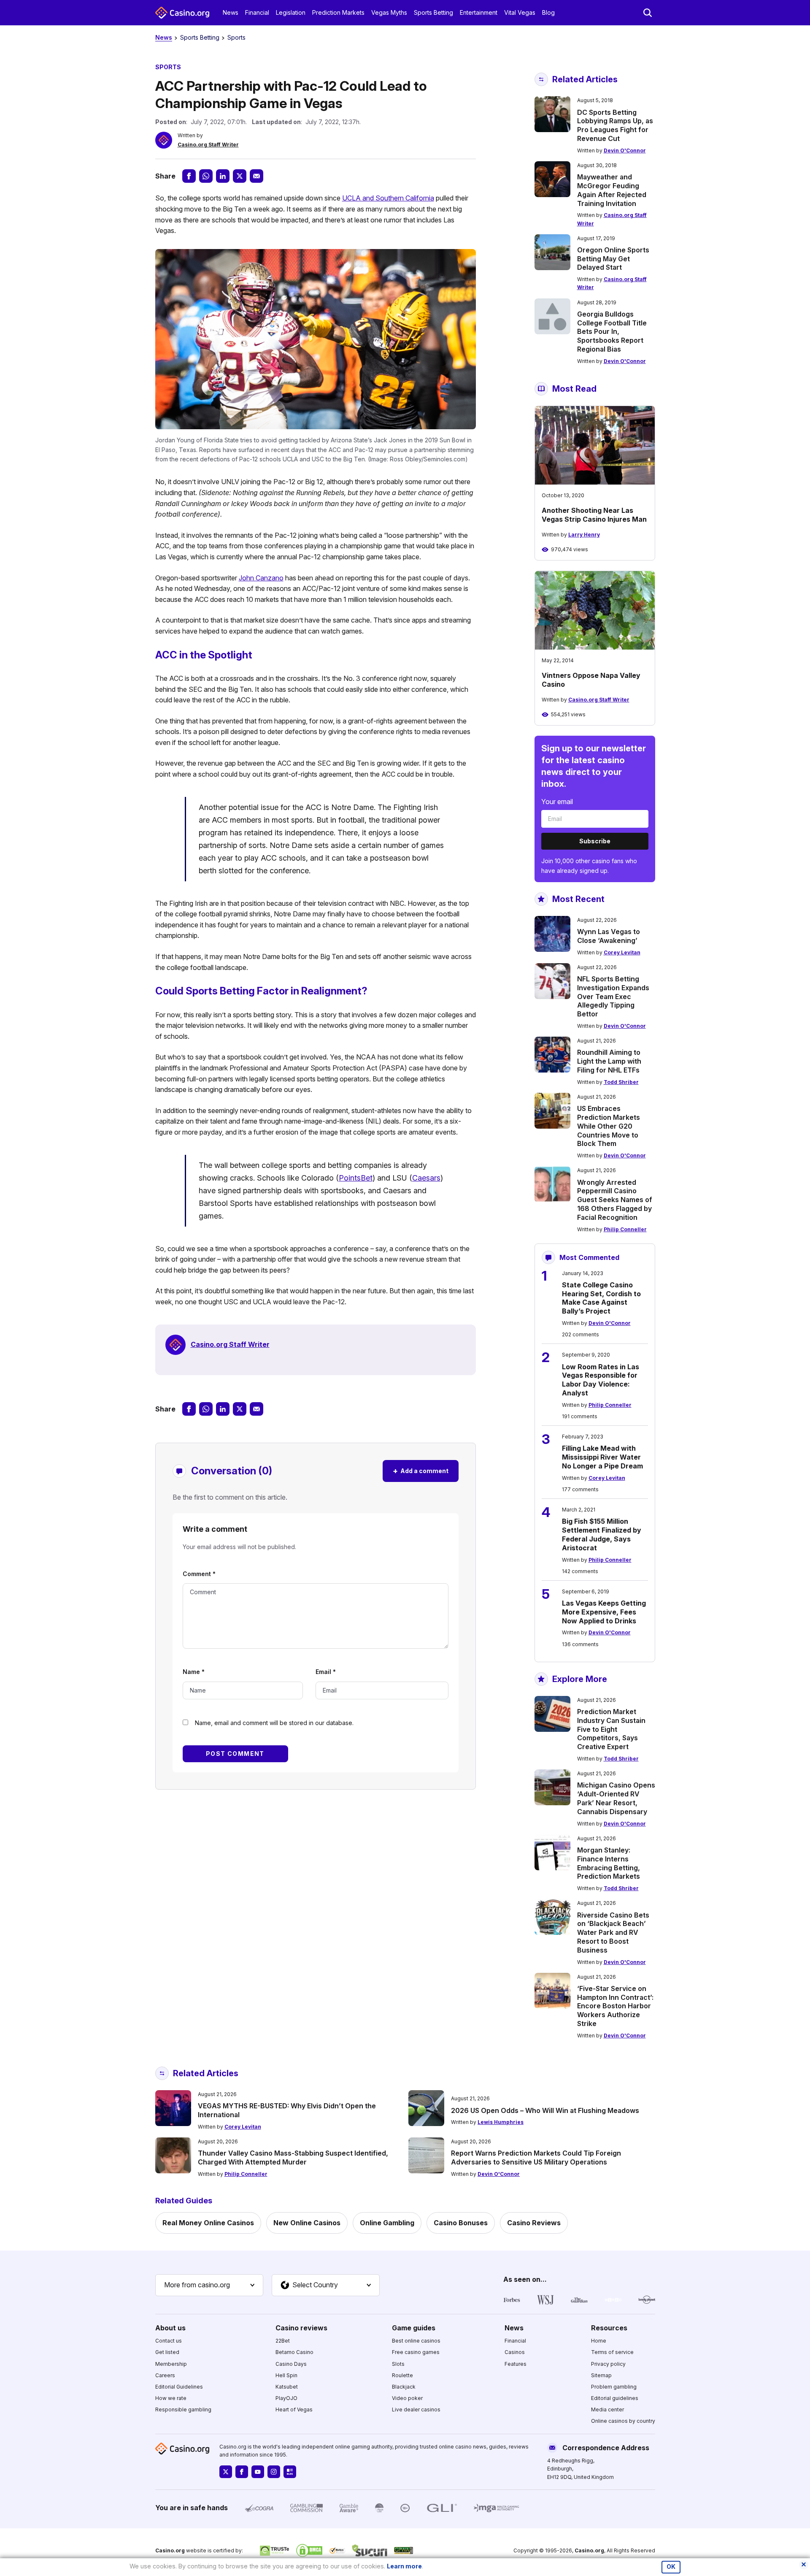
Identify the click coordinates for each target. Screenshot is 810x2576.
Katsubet (287, 2387)
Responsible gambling (183, 2409)
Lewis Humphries (501, 2122)
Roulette (402, 2375)
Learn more (404, 2566)
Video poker (407, 2398)
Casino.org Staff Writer (208, 145)
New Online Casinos (307, 2223)
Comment (199, 1574)
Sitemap (601, 2375)
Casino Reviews (534, 2223)
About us (170, 2328)
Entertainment (479, 12)
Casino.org (589, 2550)
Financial (257, 12)
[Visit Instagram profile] (274, 2472)
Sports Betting (433, 12)
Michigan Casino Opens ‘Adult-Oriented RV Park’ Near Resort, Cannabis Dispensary (616, 1798)
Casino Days (291, 2364)
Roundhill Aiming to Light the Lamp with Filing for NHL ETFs (609, 1061)
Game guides (414, 2328)
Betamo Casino (294, 2352)
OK (671, 2567)
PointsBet (356, 1178)
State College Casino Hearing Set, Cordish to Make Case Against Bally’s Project (601, 1298)
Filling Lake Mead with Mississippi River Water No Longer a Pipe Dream (602, 1457)
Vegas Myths (389, 12)
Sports (236, 37)
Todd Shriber (621, 1082)
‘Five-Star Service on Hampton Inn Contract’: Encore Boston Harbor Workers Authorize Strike (615, 2006)
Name (194, 1672)
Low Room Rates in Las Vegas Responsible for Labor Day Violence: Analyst (601, 1380)
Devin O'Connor (625, 150)
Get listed (167, 2352)
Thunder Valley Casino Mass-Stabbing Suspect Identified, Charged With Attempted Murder (293, 2158)
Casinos (515, 2352)
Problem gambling (614, 2387)
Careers (165, 2375)
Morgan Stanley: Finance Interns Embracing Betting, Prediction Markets (609, 1863)
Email (326, 1672)
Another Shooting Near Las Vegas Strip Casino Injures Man (594, 515)
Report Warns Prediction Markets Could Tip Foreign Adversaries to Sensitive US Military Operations (536, 2158)
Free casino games (416, 2352)
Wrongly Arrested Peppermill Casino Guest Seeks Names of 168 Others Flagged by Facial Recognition (615, 1200)
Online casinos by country (623, 2421)
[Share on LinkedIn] (223, 176)
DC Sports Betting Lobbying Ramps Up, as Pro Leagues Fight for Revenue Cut (615, 125)
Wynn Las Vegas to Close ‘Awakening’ (609, 936)
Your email (557, 802)
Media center (607, 2409)
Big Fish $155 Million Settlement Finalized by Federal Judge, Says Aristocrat (602, 1534)
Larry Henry (584, 535)
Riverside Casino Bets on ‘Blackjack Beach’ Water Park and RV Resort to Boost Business (613, 1933)
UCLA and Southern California (388, 198)
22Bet (283, 2341)
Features (516, 2364)
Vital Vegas (520, 12)
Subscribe (595, 841)
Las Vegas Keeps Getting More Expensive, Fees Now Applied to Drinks (604, 1612)
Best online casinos (416, 2341)
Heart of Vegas (294, 2409)
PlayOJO (286, 2398)
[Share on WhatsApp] (206, 176)
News (231, 12)
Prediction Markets (338, 12)
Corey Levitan (622, 952)
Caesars (426, 1178)
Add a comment (421, 1471)
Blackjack (404, 2387)
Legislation (291, 12)
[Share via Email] (256, 176)
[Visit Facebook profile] (242, 2472)
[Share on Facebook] (189, 176)
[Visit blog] (290, 2472)
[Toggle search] (648, 13)
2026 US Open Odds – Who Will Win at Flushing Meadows (545, 2110)
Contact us (169, 2341)
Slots (398, 2364)
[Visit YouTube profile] (258, 2472)
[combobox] (209, 2285)
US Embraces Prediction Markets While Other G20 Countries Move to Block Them (609, 1126)
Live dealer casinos (416, 2409)
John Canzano (261, 578)
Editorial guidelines (615, 2398)
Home (599, 2341)
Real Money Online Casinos (208, 2223)
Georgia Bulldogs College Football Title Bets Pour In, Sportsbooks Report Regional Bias (612, 332)
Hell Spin (286, 2375)
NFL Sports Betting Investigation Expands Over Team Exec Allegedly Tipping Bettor (613, 996)
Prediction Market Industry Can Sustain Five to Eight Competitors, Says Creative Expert (611, 1729)
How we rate (171, 2398)
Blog (548, 12)
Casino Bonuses (461, 2223)
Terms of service (612, 2352)
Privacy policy (608, 2364)
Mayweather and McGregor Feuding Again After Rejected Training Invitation (612, 190)
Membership (171, 2364)
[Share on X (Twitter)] (240, 176)
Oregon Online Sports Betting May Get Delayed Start (613, 259)
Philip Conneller (625, 1229)
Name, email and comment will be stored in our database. (274, 1723)
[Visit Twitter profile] (226, 2472)
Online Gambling (387, 2223)
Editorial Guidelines (179, 2387)
